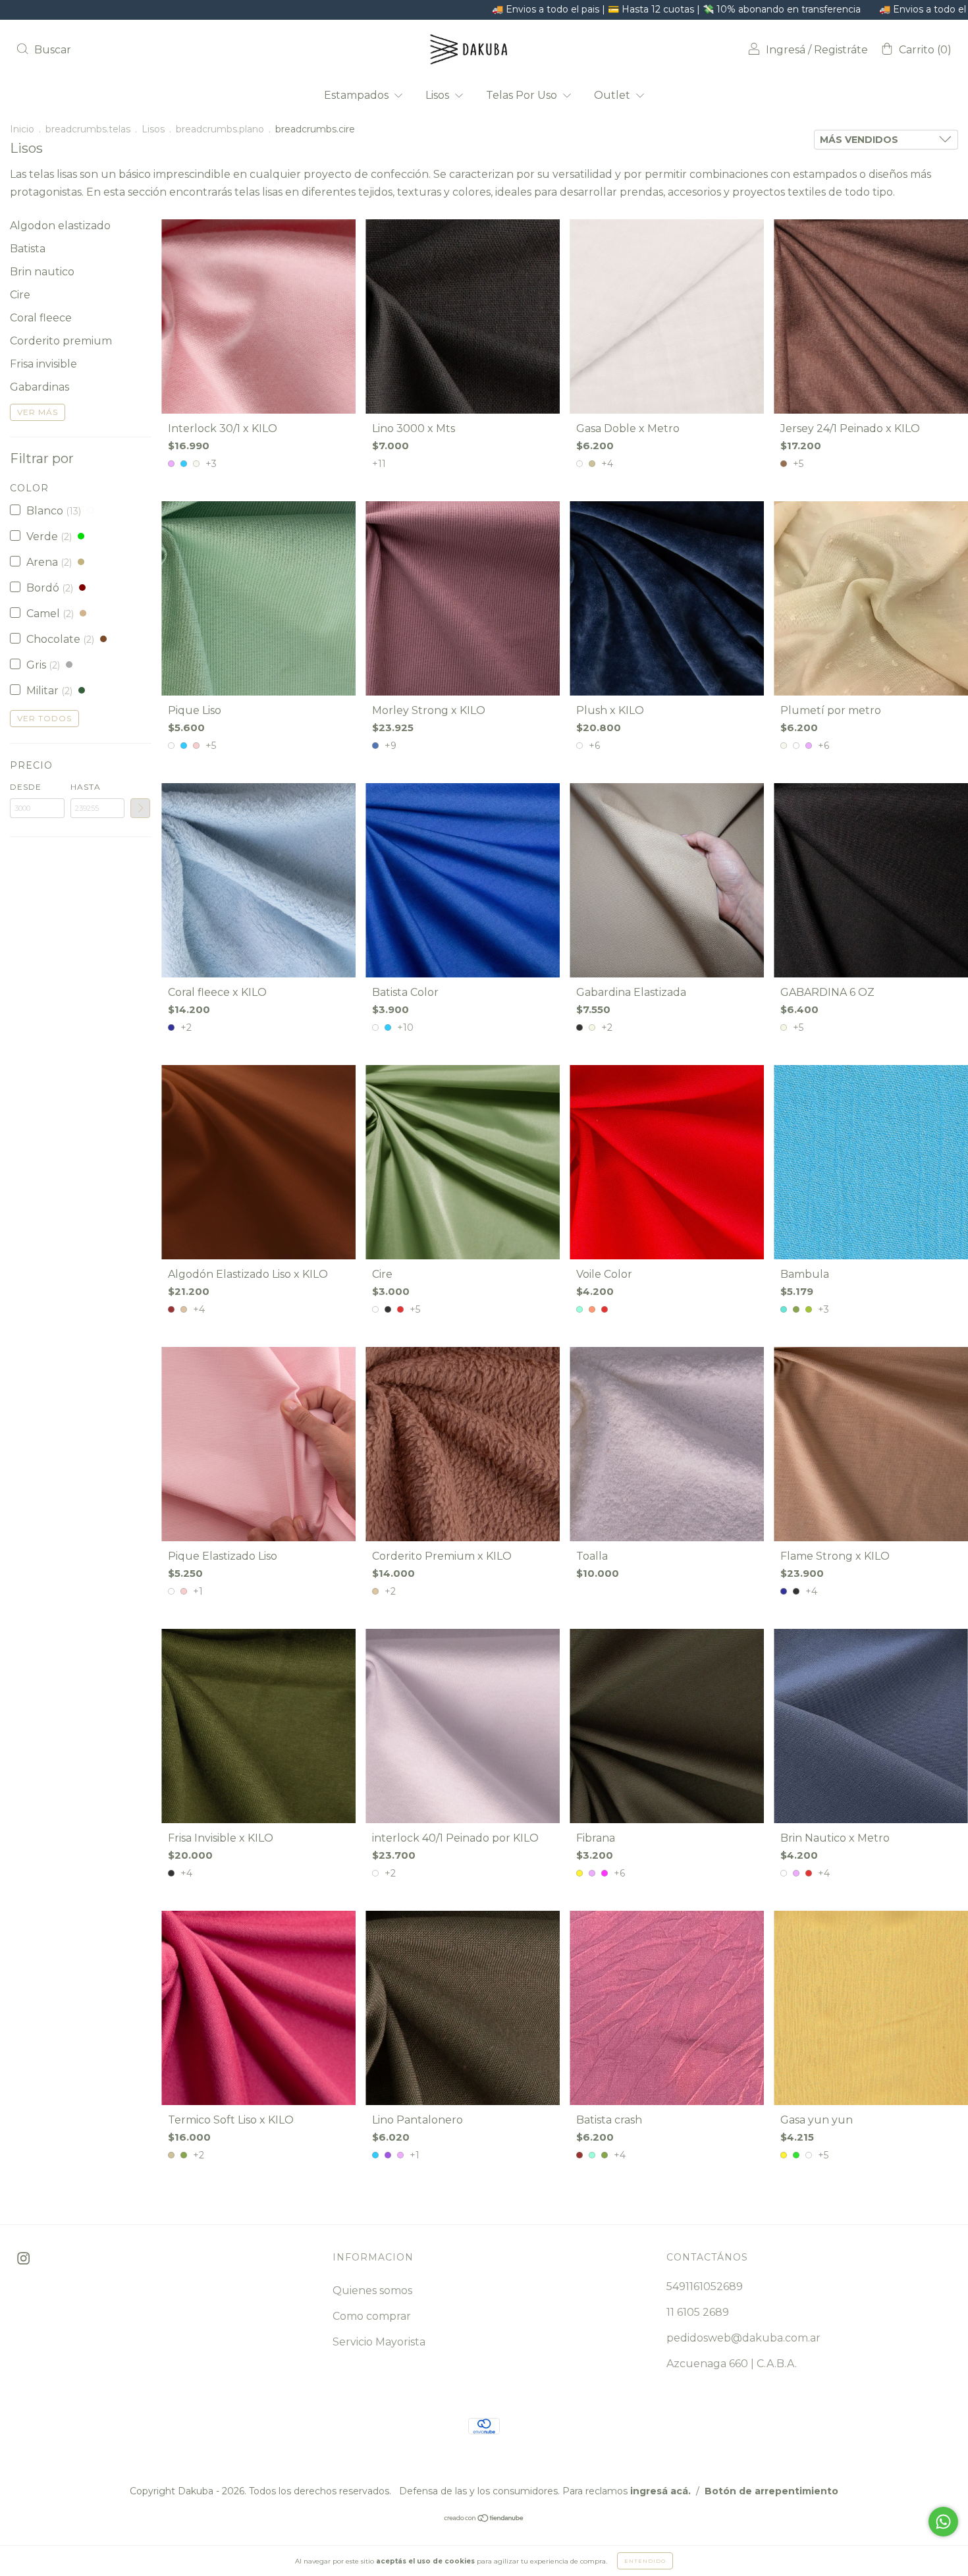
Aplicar (140, 808)
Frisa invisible (43, 364)
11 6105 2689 (698, 2312)
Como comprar (372, 2316)
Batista (28, 249)
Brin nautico (42, 272)
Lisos (439, 95)
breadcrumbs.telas (88, 129)
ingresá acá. (660, 2491)
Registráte (841, 50)
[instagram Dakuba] (23, 2259)
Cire (20, 295)
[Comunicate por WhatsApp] (943, 2522)
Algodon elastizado (60, 226)
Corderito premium (61, 341)
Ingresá (786, 50)
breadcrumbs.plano (220, 129)
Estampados (358, 95)
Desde (26, 787)
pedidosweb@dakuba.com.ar (743, 2338)
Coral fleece (41, 318)
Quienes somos (372, 2290)
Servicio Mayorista (379, 2342)
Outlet (613, 95)
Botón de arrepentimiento (771, 2491)
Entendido (645, 2561)
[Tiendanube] (484, 2519)
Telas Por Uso (523, 95)
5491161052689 (705, 2287)
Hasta (86, 787)
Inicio (22, 129)
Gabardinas (40, 387)
